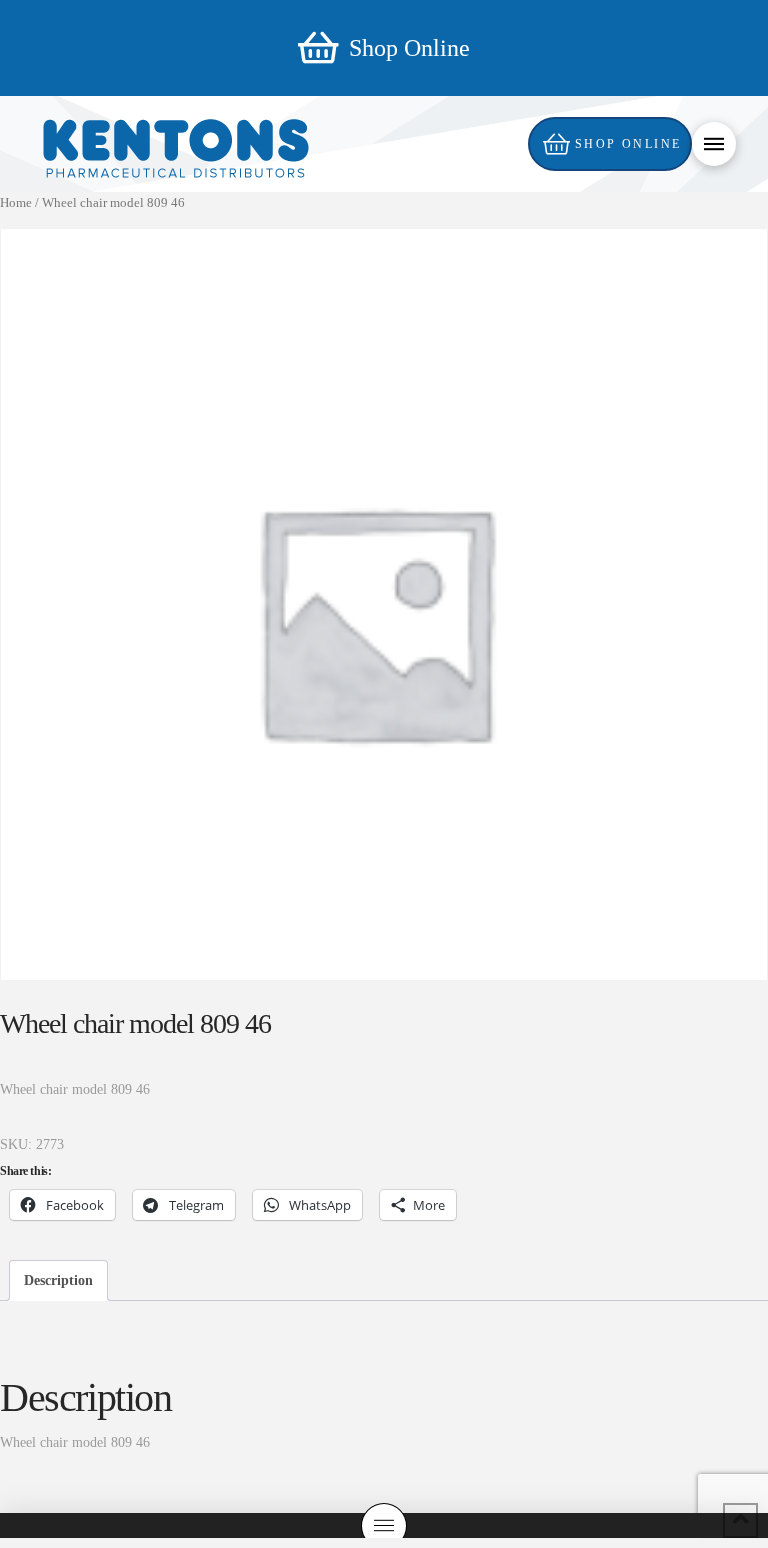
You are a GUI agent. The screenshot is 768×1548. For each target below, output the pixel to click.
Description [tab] (58, 1280)
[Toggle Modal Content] (714, 144)
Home (16, 203)
